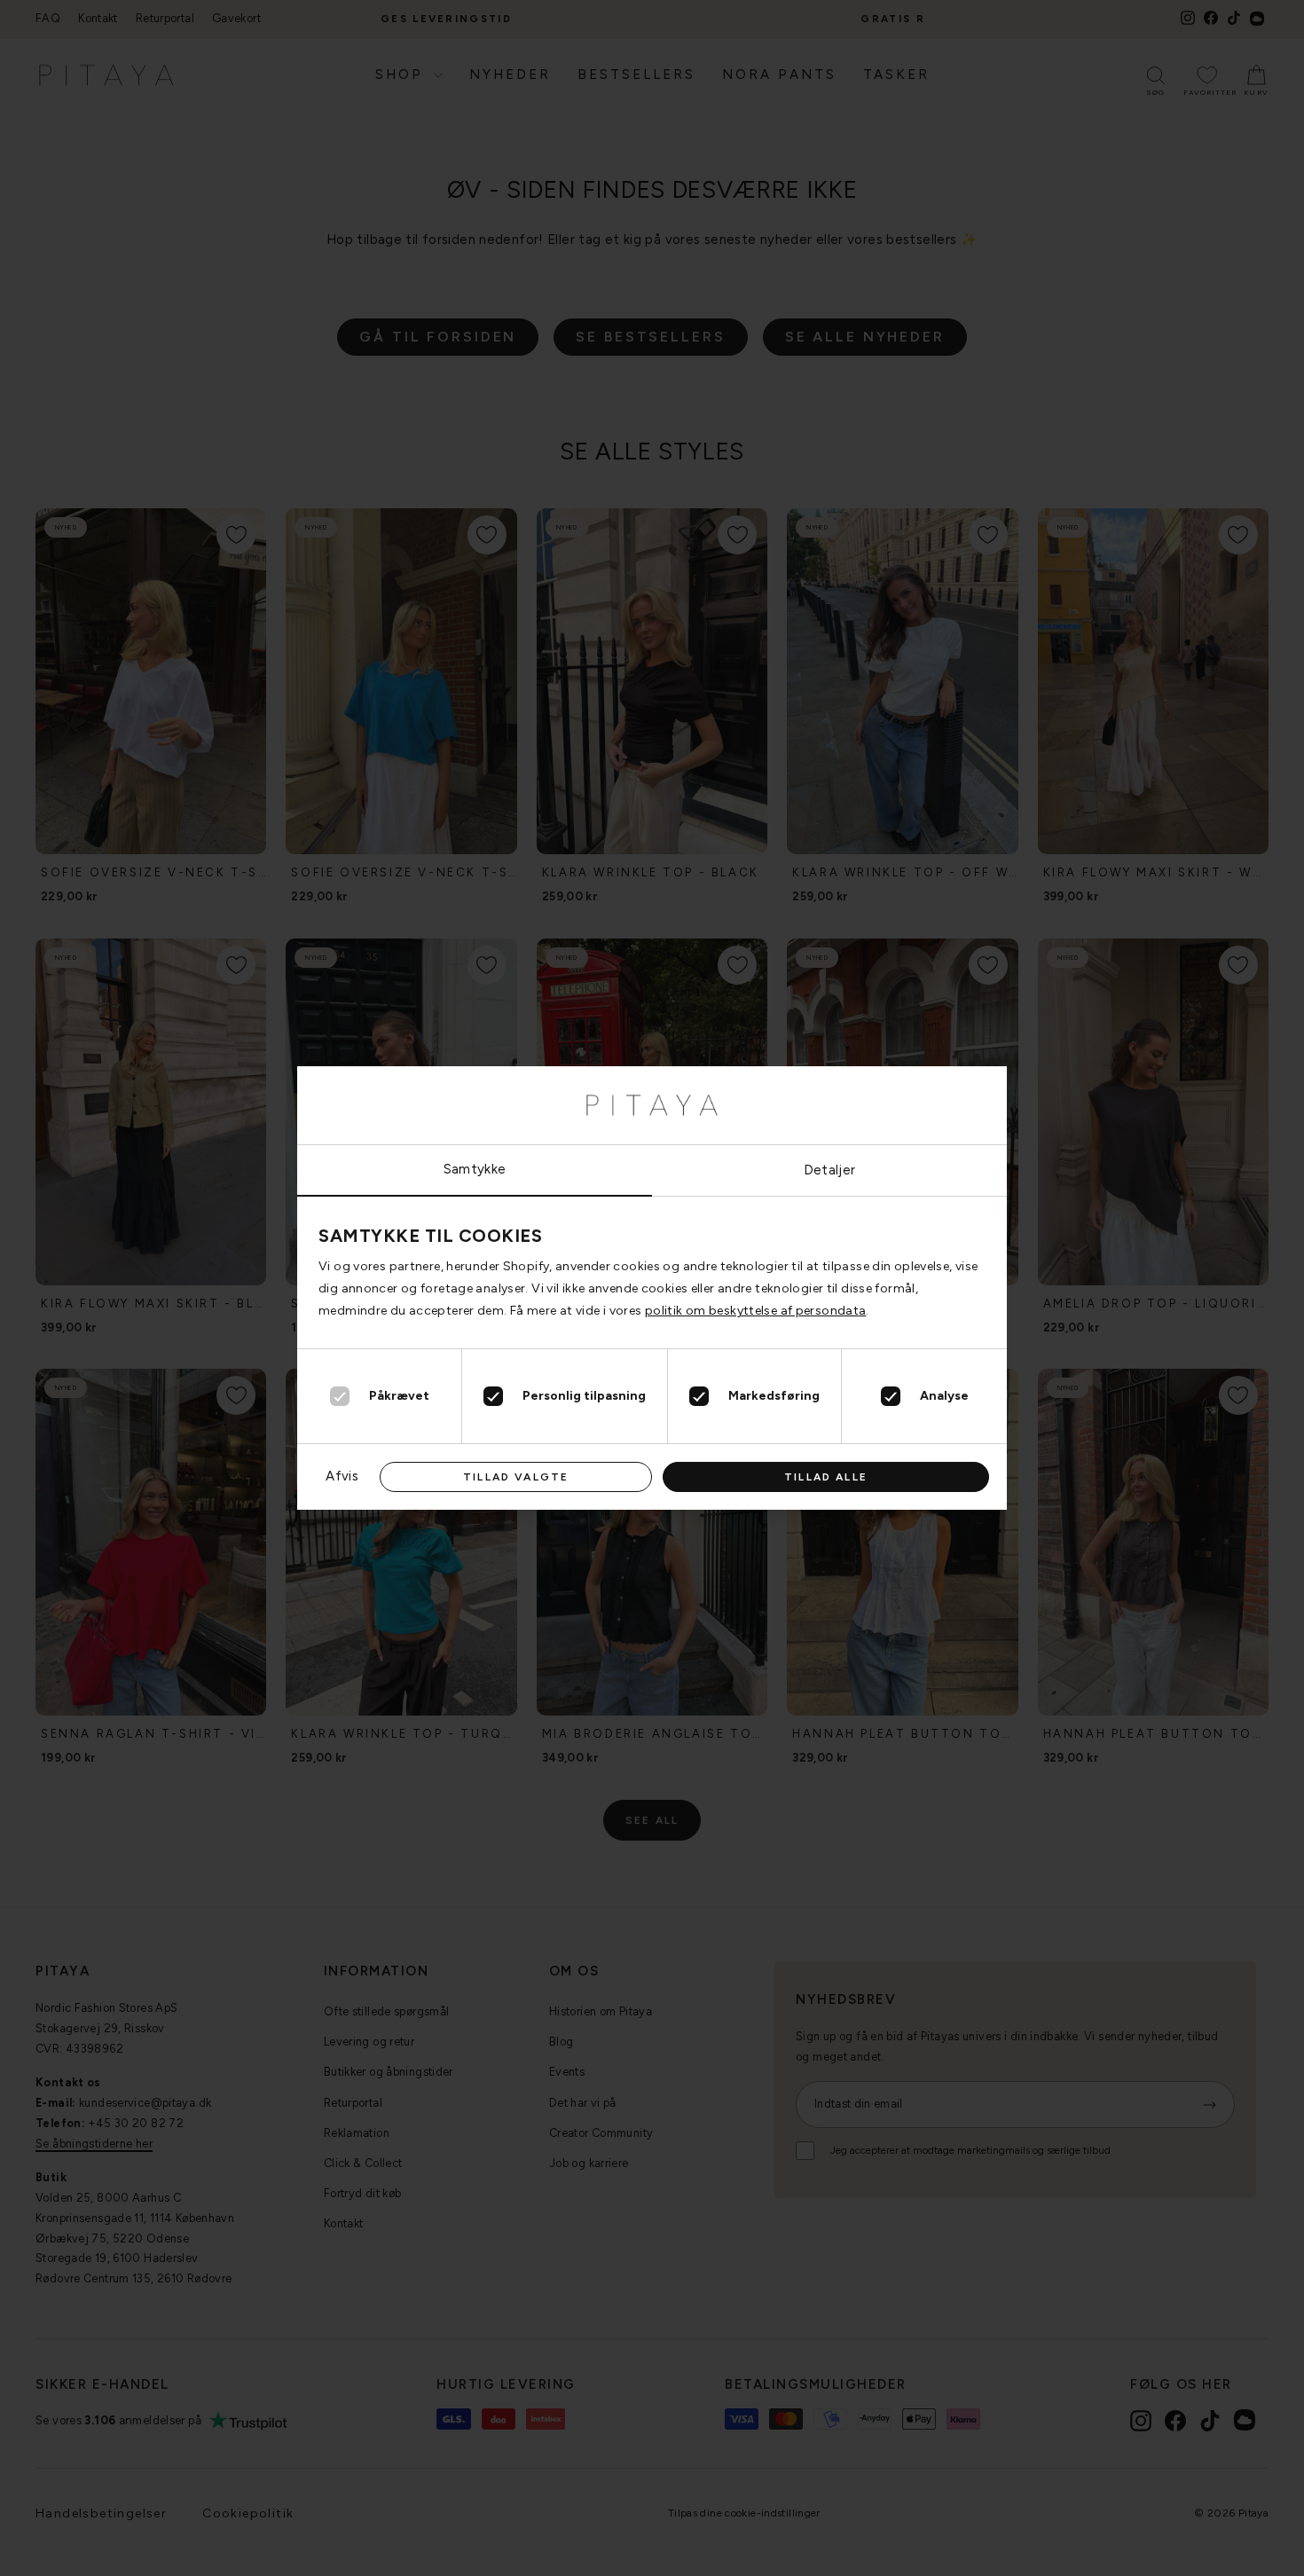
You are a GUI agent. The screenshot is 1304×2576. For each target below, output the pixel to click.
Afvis (342, 1476)
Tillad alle (826, 1477)
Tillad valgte (516, 1477)
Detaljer (830, 1170)
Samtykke (475, 1169)
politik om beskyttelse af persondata (756, 1311)
